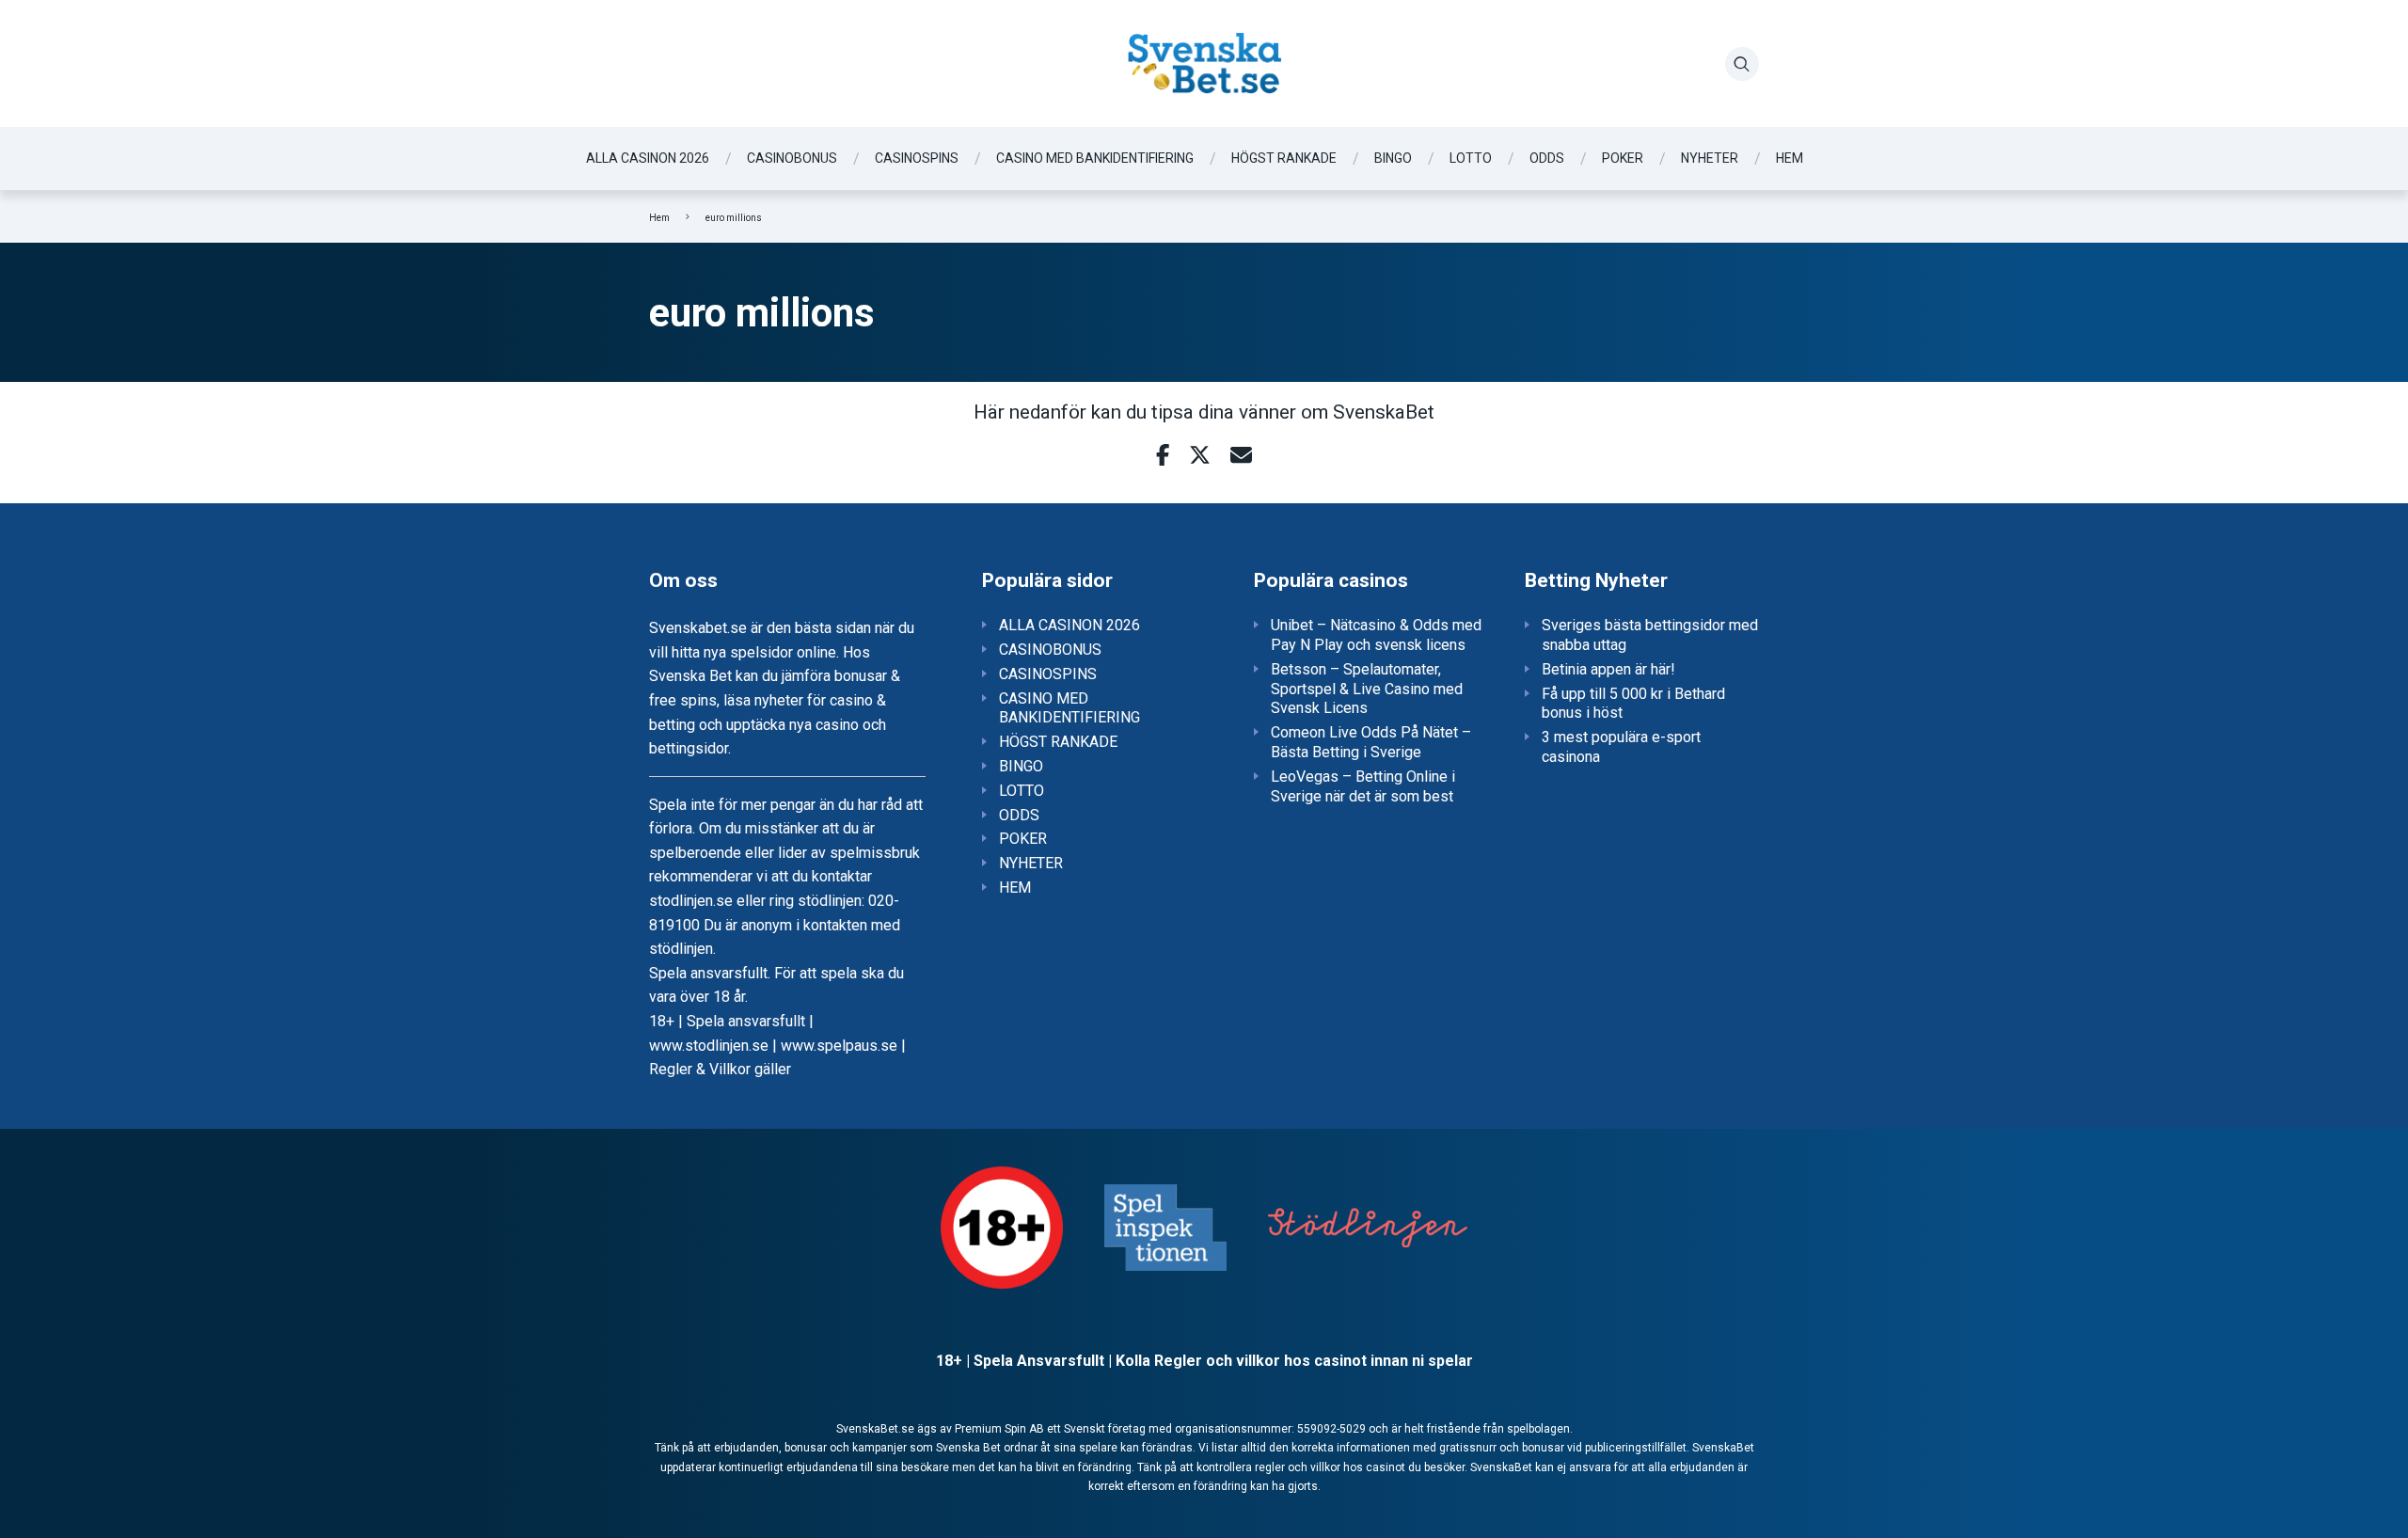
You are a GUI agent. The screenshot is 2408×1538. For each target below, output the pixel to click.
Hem (659, 218)
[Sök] (1742, 64)
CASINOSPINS (917, 158)
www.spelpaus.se (839, 1046)
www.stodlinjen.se (709, 1046)
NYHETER (1710, 158)
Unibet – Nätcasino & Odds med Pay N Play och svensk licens (1376, 635)
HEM (1790, 158)
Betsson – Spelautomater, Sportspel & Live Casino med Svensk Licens (1367, 689)
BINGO (1393, 158)
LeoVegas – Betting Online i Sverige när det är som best (1363, 786)
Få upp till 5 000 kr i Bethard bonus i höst (1633, 704)
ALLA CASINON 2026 (648, 158)
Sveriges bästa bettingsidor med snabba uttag (1650, 635)
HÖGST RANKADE (1284, 158)
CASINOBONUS (792, 158)
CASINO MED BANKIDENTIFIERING (1095, 158)
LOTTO (1471, 158)
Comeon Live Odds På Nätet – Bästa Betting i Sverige (1371, 742)
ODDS (1547, 158)
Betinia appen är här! (1608, 669)
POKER (1623, 158)
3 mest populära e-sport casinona (1621, 747)
